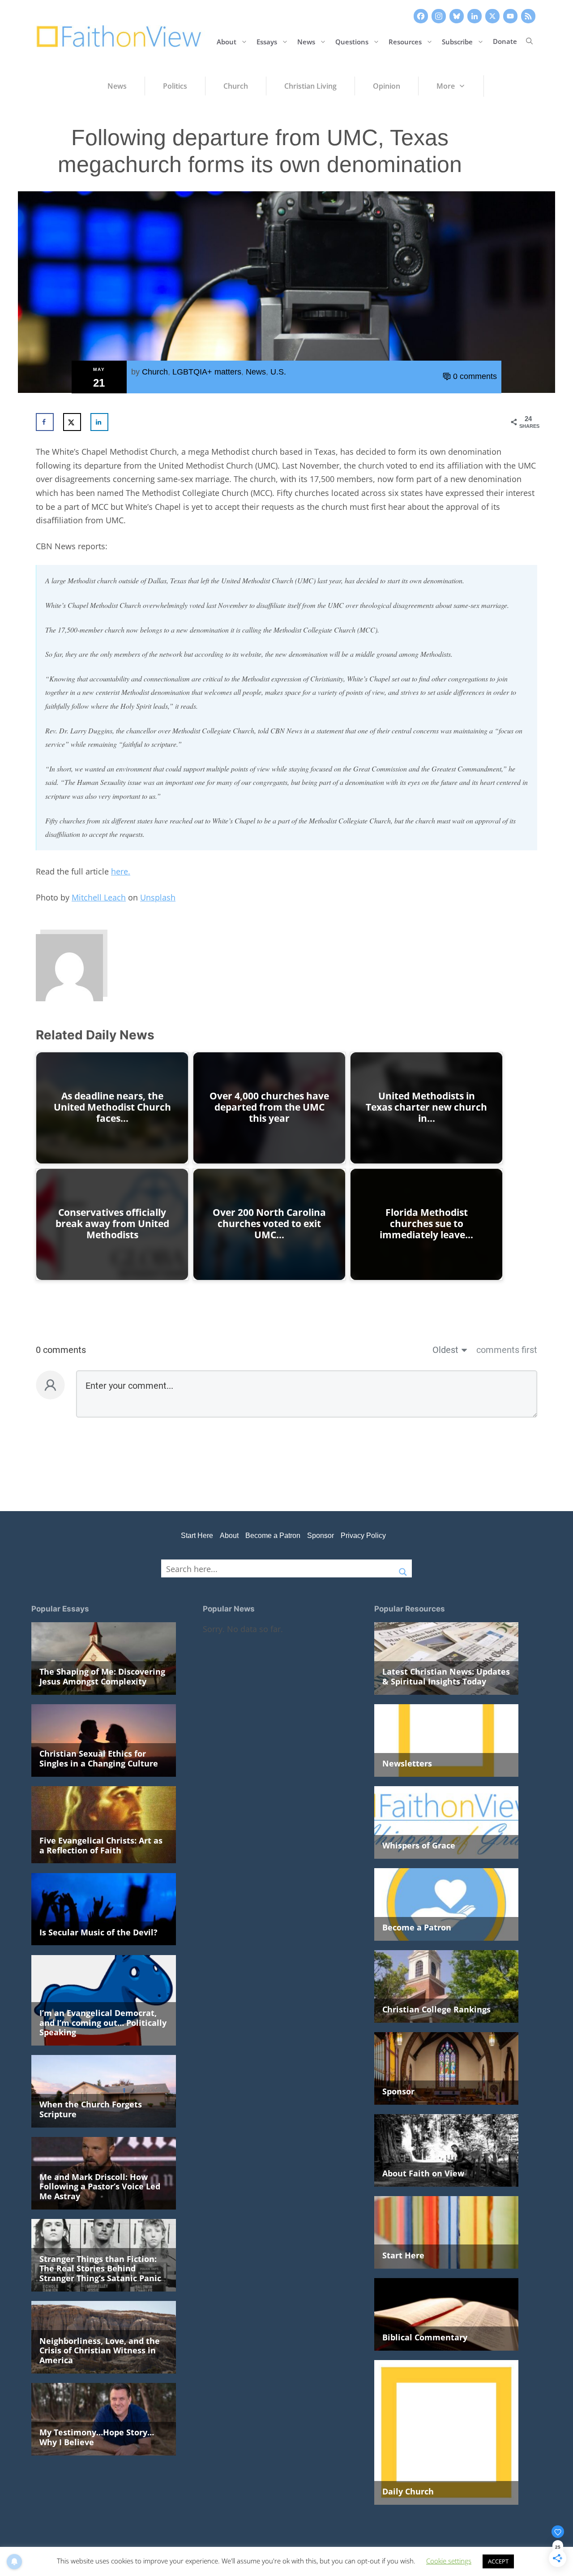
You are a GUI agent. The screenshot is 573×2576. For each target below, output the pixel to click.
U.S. (278, 372)
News (306, 41)
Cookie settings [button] (449, 2561)
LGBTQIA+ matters (207, 372)
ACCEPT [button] (498, 2561)
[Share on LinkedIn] (99, 422)
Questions (352, 41)
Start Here (197, 1536)
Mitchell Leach (99, 897)
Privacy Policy (363, 1536)
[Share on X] (72, 422)
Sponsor (321, 1536)
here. (121, 871)
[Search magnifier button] (403, 1568)
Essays (267, 41)
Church (155, 372)
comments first (507, 1350)
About (227, 41)
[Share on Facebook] (45, 422)
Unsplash (158, 897)
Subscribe (457, 41)
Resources (405, 41)
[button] (529, 41)
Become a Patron (273, 1536)
